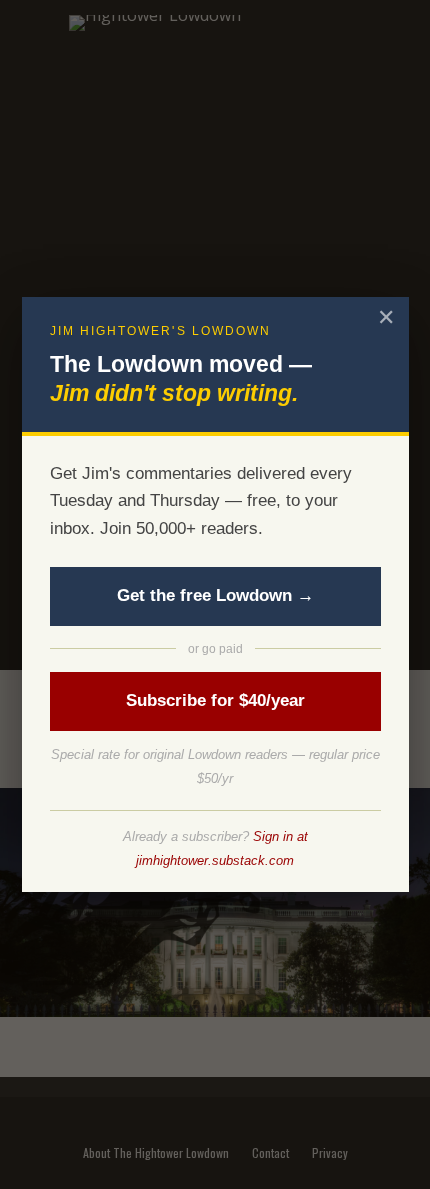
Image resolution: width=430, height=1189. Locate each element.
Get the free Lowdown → (215, 595)
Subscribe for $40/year (215, 700)
